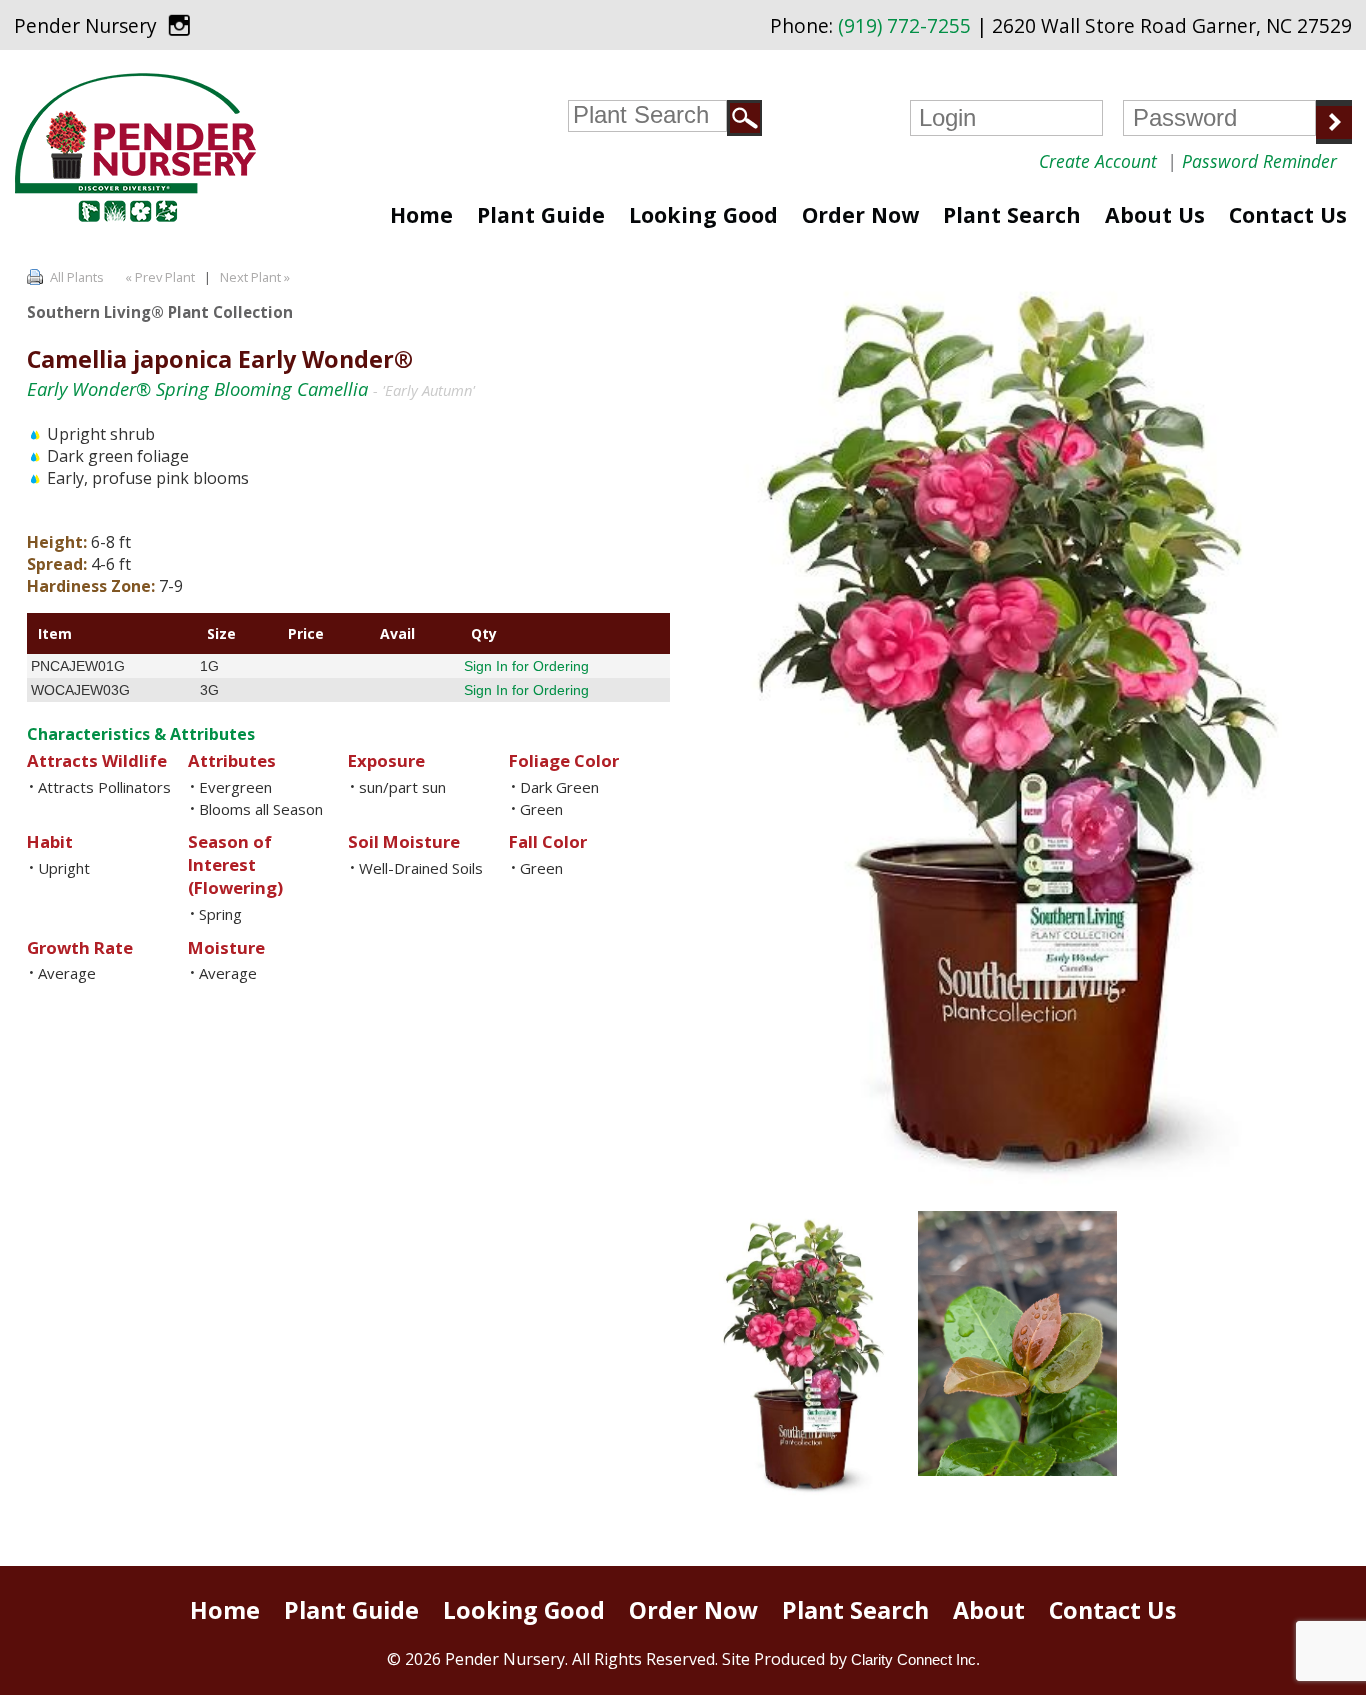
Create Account (1098, 161)
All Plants (77, 277)
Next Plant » (256, 277)
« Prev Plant (158, 277)
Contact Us (1288, 214)
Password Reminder (1259, 161)
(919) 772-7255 (904, 26)
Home (421, 214)
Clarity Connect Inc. (915, 1659)
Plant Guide (541, 214)
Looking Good (703, 214)
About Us (1155, 214)
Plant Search (1012, 214)
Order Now (860, 214)
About (989, 1610)
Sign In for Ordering (526, 666)
